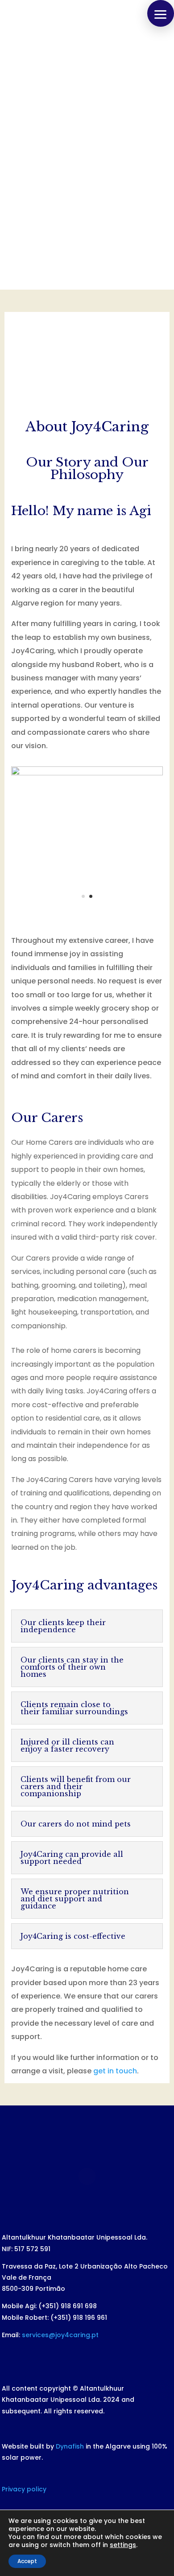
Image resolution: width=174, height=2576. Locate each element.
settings (123, 2545)
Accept (27, 2561)
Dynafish (70, 2446)
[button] (161, 13)
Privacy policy (24, 2489)
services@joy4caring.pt (60, 2335)
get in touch (115, 2071)
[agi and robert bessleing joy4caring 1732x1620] (87, 773)
